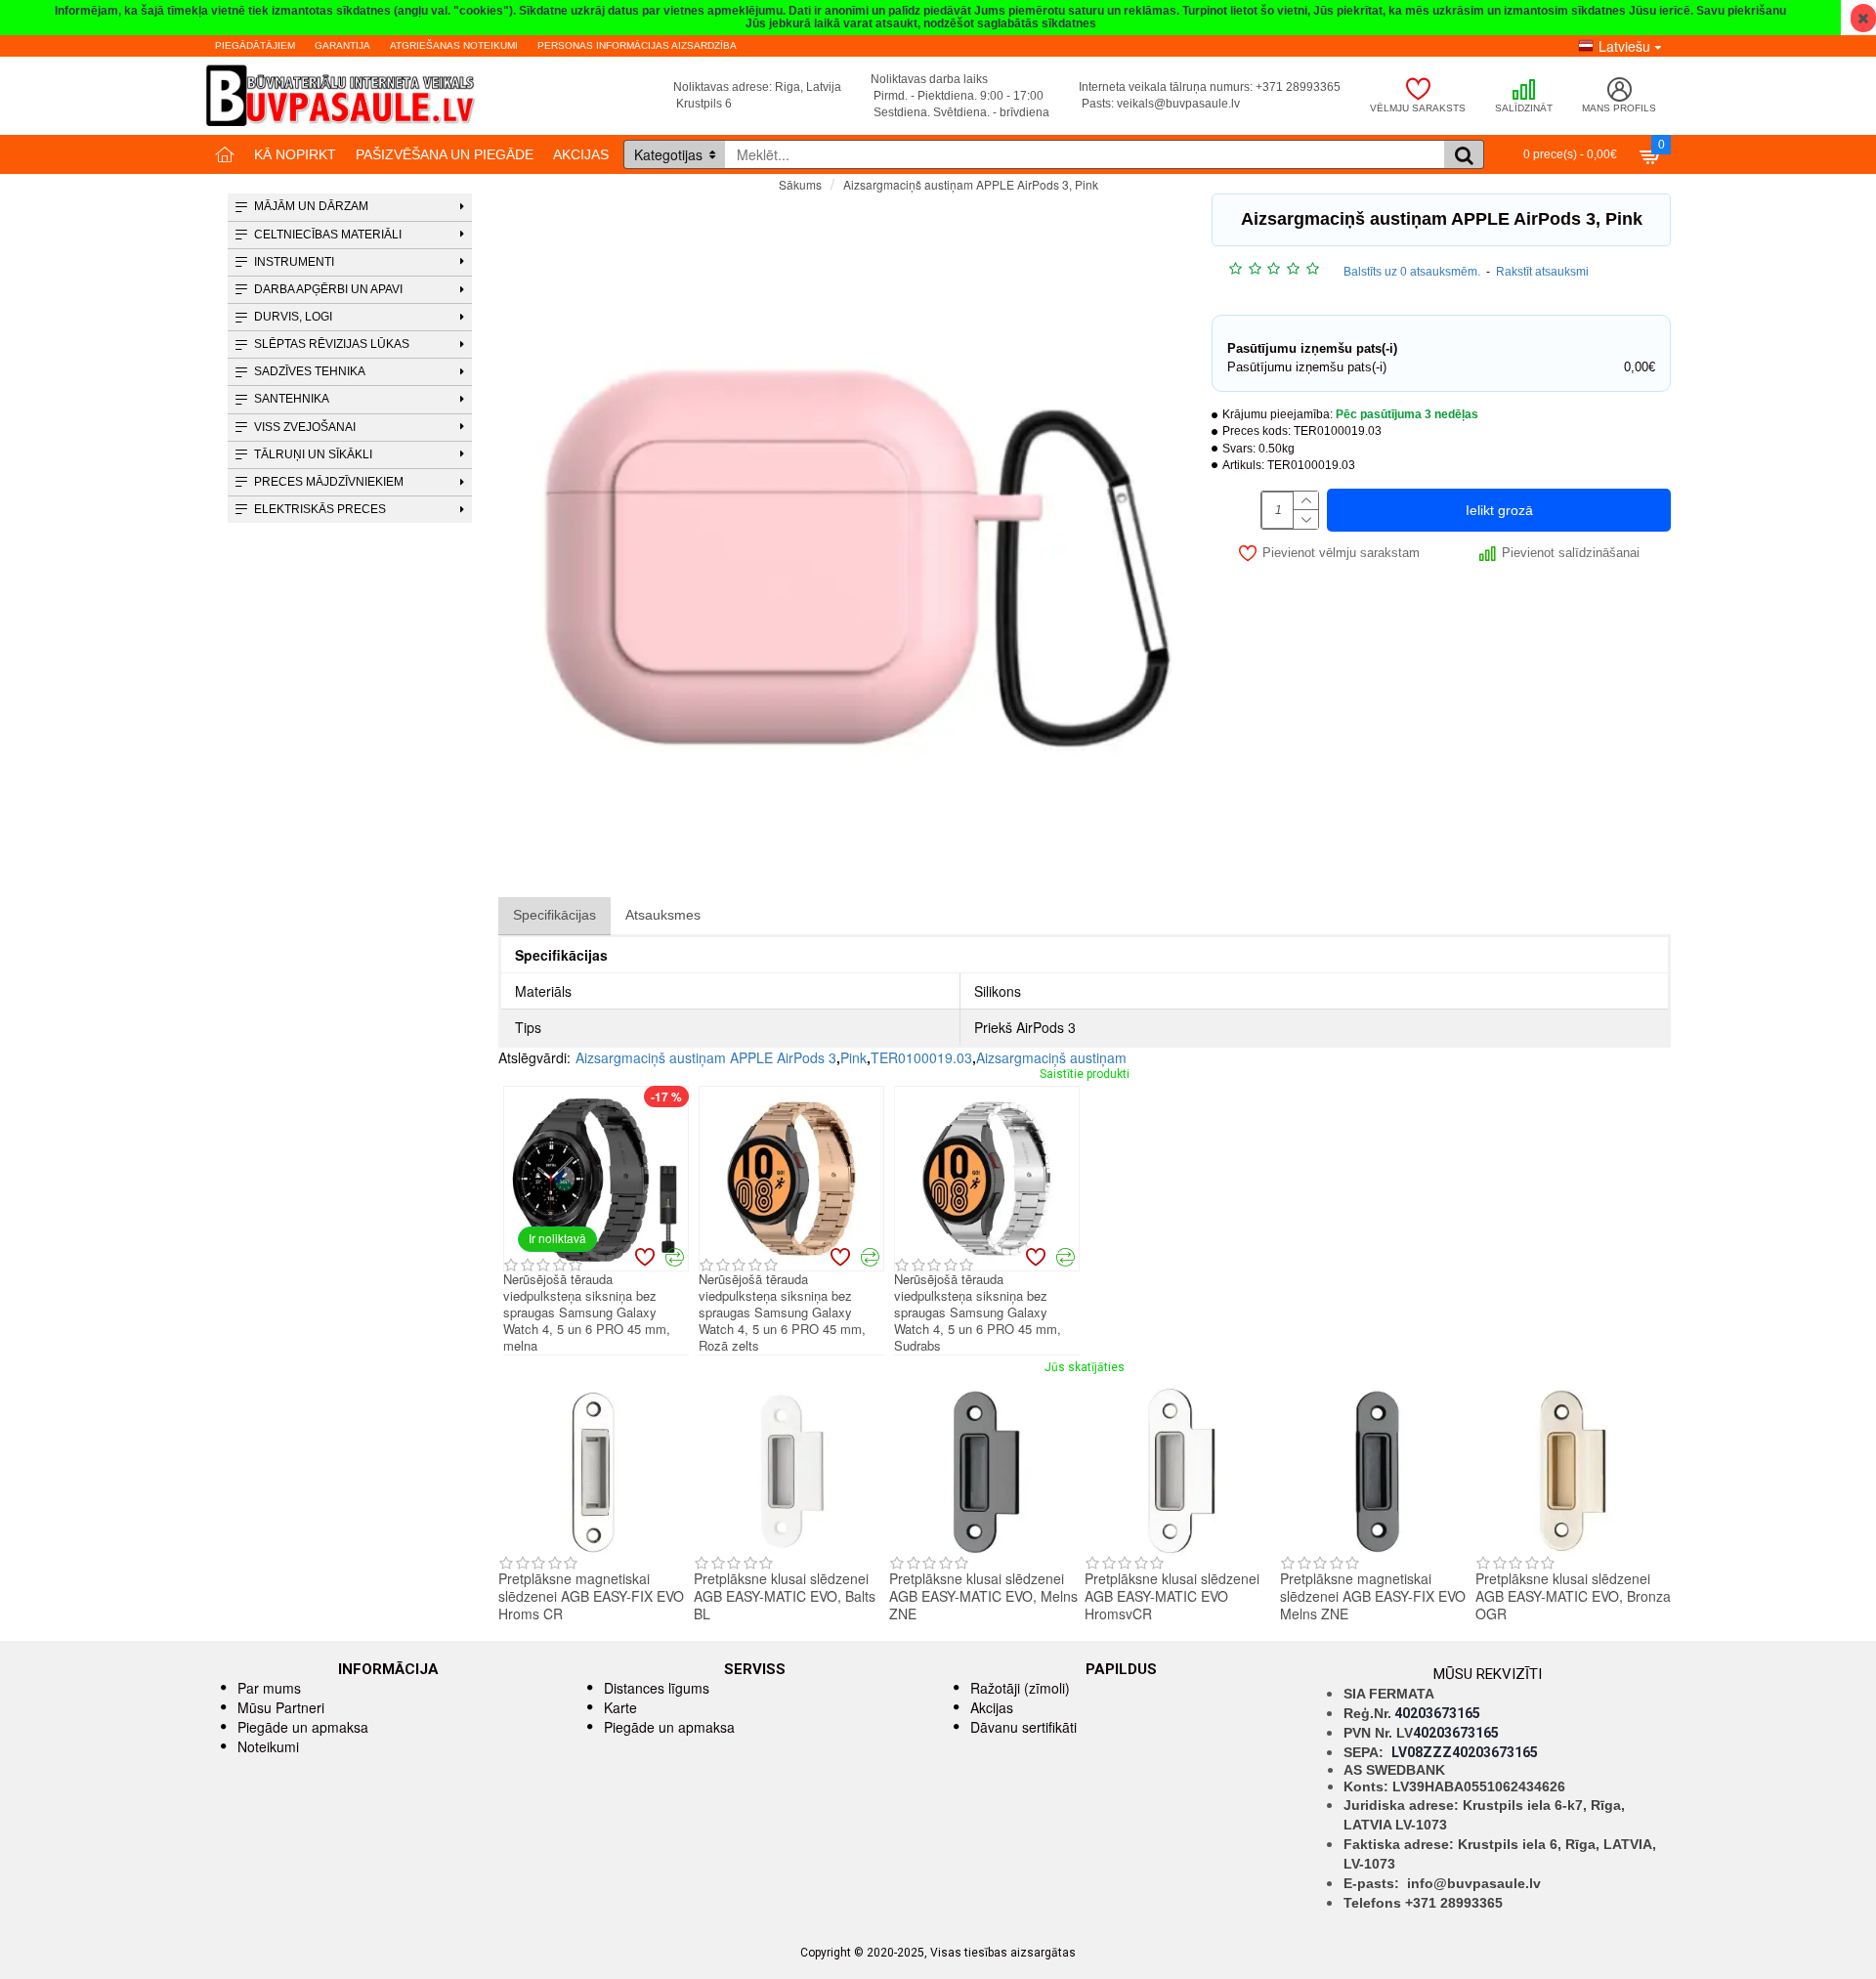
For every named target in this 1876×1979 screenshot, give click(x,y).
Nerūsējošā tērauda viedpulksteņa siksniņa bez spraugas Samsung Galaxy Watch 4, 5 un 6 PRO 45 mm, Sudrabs (978, 1312)
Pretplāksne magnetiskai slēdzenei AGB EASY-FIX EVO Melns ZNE (1373, 1596)
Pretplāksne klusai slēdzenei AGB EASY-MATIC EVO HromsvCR (1172, 1596)
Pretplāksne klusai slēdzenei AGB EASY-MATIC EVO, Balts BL (785, 1596)
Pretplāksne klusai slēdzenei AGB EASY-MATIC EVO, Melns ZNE (983, 1596)
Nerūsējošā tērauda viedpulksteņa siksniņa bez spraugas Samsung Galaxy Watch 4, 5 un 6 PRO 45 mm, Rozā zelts (782, 1312)
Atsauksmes (663, 915)
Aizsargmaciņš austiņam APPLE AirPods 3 (706, 1057)
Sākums (800, 184)
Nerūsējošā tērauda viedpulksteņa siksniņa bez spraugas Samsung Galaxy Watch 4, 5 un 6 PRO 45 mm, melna (587, 1312)
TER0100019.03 (921, 1057)
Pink (853, 1057)
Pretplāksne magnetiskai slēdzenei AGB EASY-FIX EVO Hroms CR (591, 1596)
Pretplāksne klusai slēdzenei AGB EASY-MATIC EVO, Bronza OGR (1573, 1596)
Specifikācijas (554, 915)
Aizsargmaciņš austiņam (1051, 1057)
